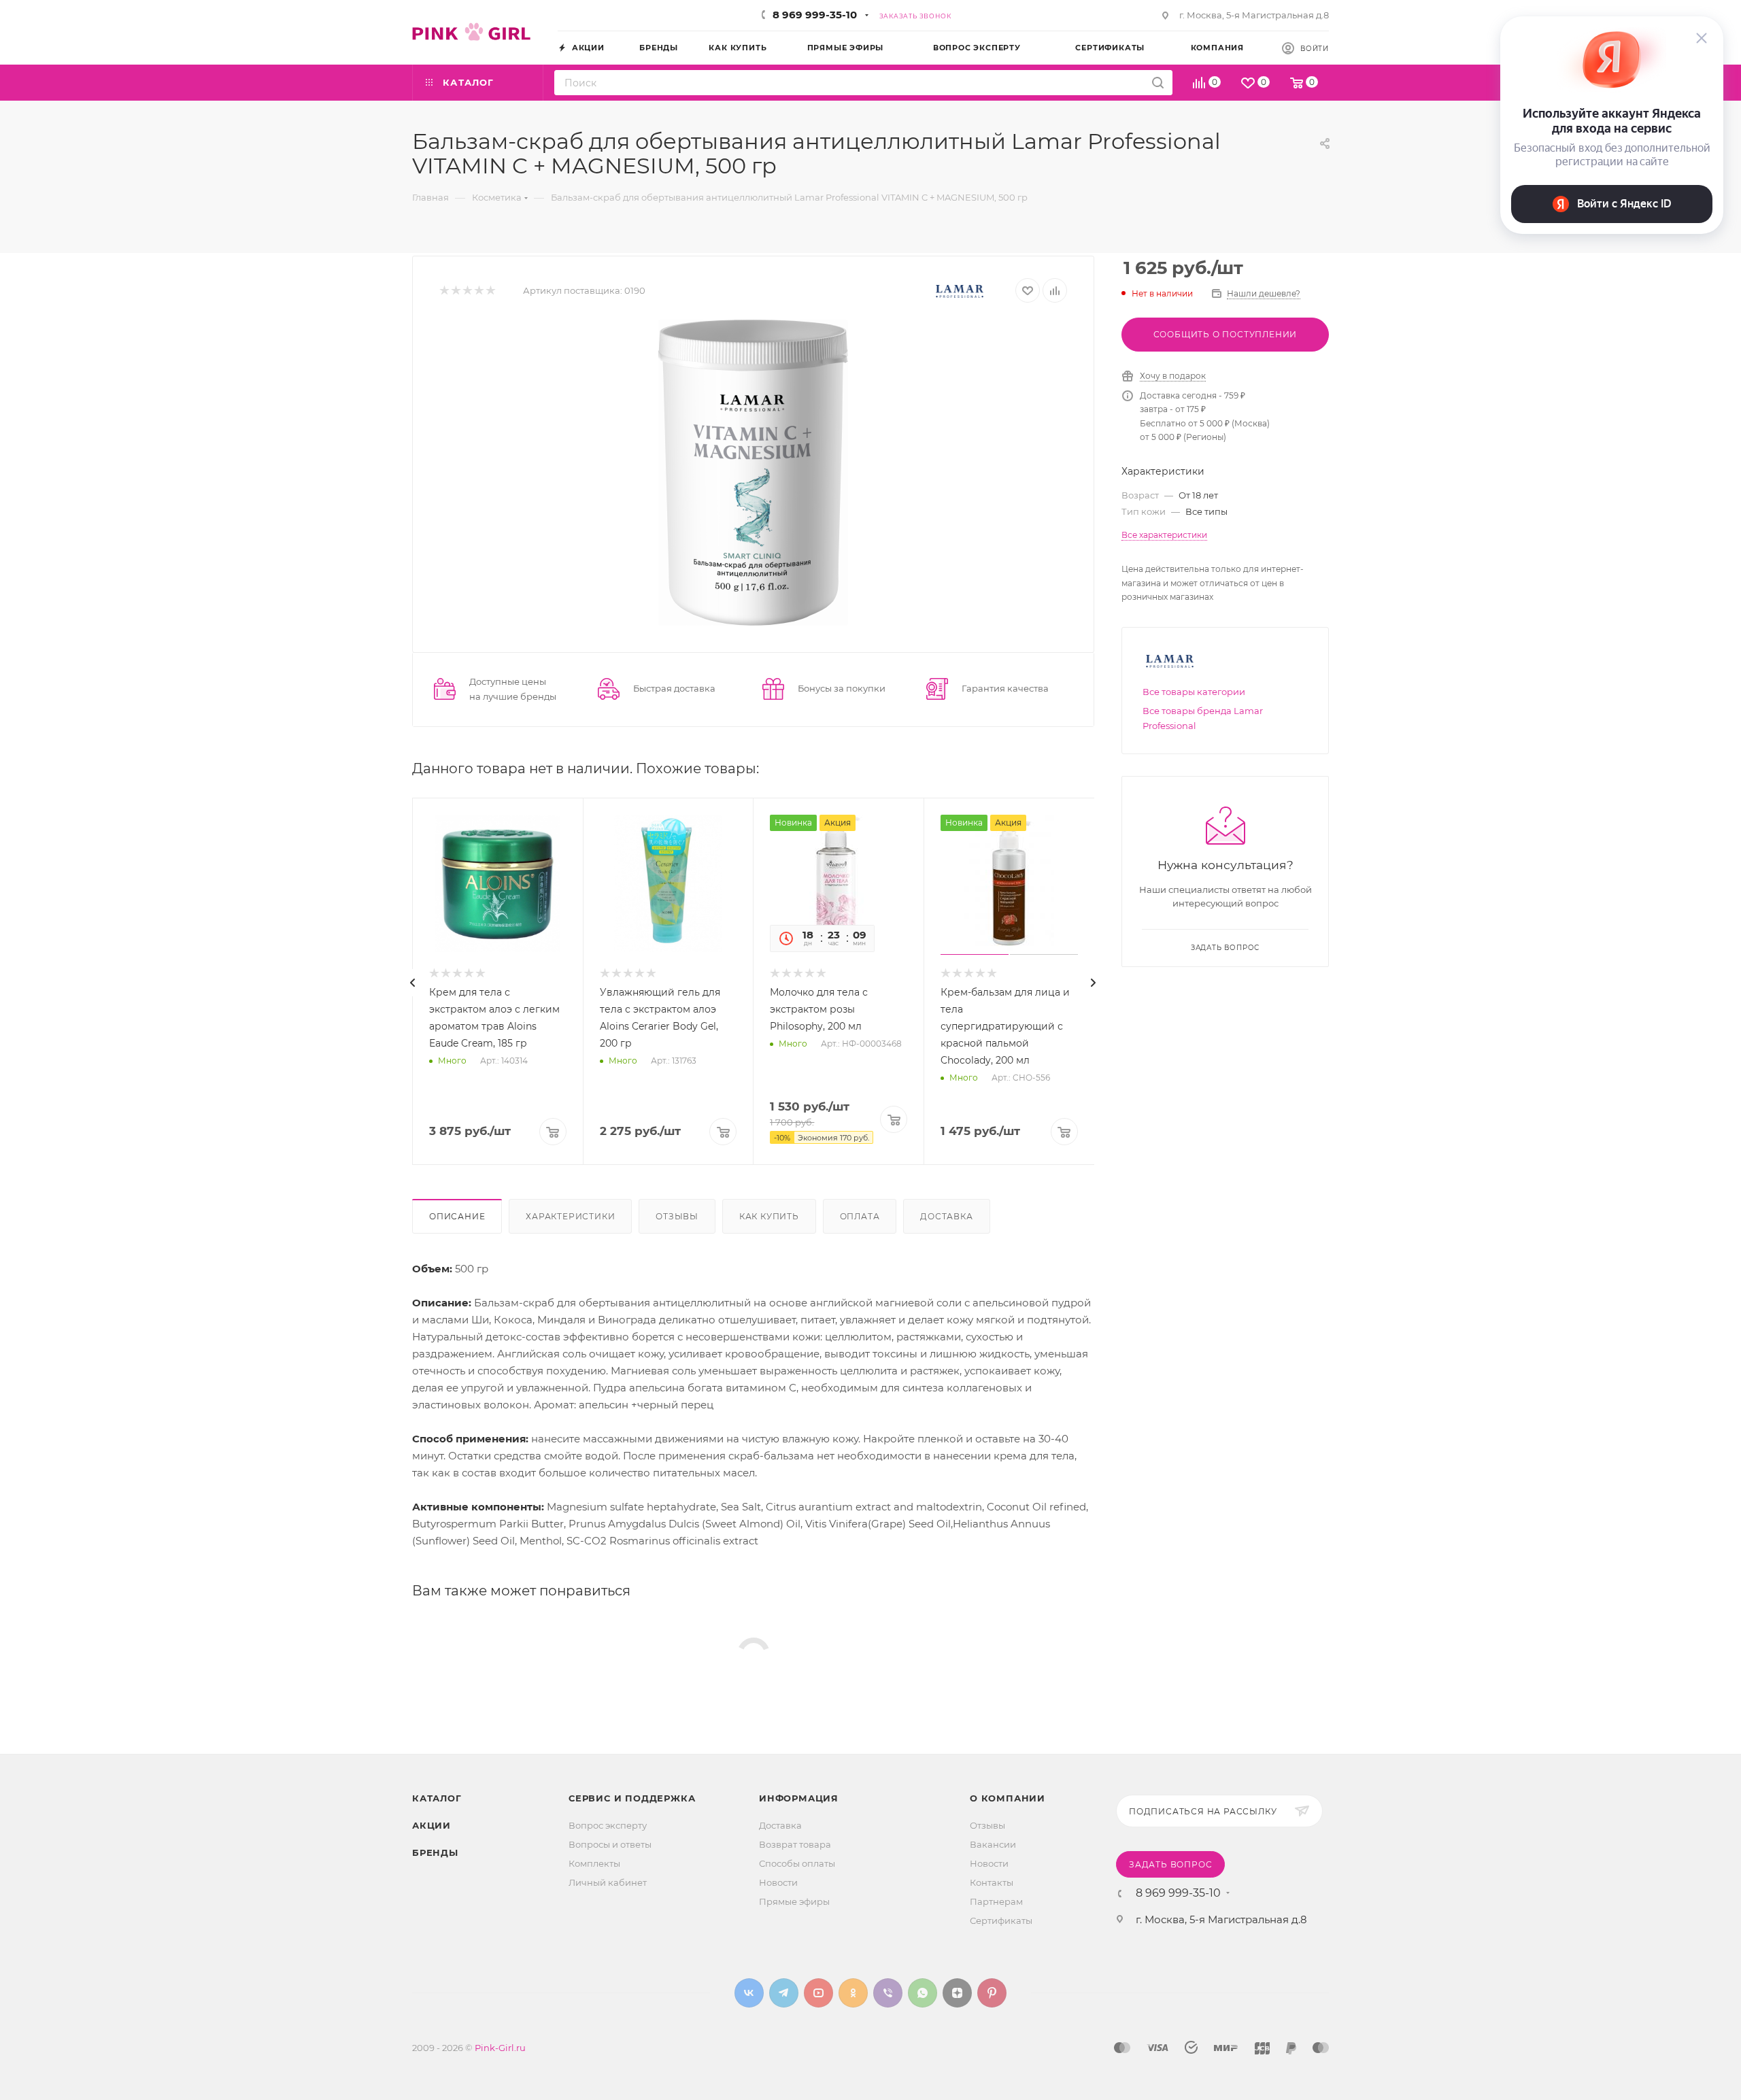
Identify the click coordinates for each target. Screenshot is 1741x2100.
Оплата (860, 1216)
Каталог (437, 1798)
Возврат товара (795, 1844)
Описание (457, 1216)
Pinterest (992, 1993)
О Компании (1008, 1798)
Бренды (435, 1852)
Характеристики (570, 1216)
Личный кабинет (608, 1882)
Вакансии (993, 1844)
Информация (799, 1798)
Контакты (992, 1882)
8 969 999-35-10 (815, 15)
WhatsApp (923, 1993)
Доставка (946, 1216)
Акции (432, 1825)
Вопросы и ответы (610, 1844)
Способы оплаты (797, 1863)
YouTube (818, 1993)
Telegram (784, 1993)
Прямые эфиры (794, 1901)
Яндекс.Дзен (957, 1993)
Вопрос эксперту (608, 1825)
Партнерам (996, 1901)
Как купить (769, 1216)
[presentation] (413, 983)
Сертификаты (1001, 1920)
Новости (778, 1882)
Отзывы (677, 1216)
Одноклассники (853, 1993)
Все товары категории (1194, 692)
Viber (888, 1993)
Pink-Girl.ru (500, 2048)
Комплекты (594, 1863)
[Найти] (1158, 83)
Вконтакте (749, 1993)
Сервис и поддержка (632, 1798)
